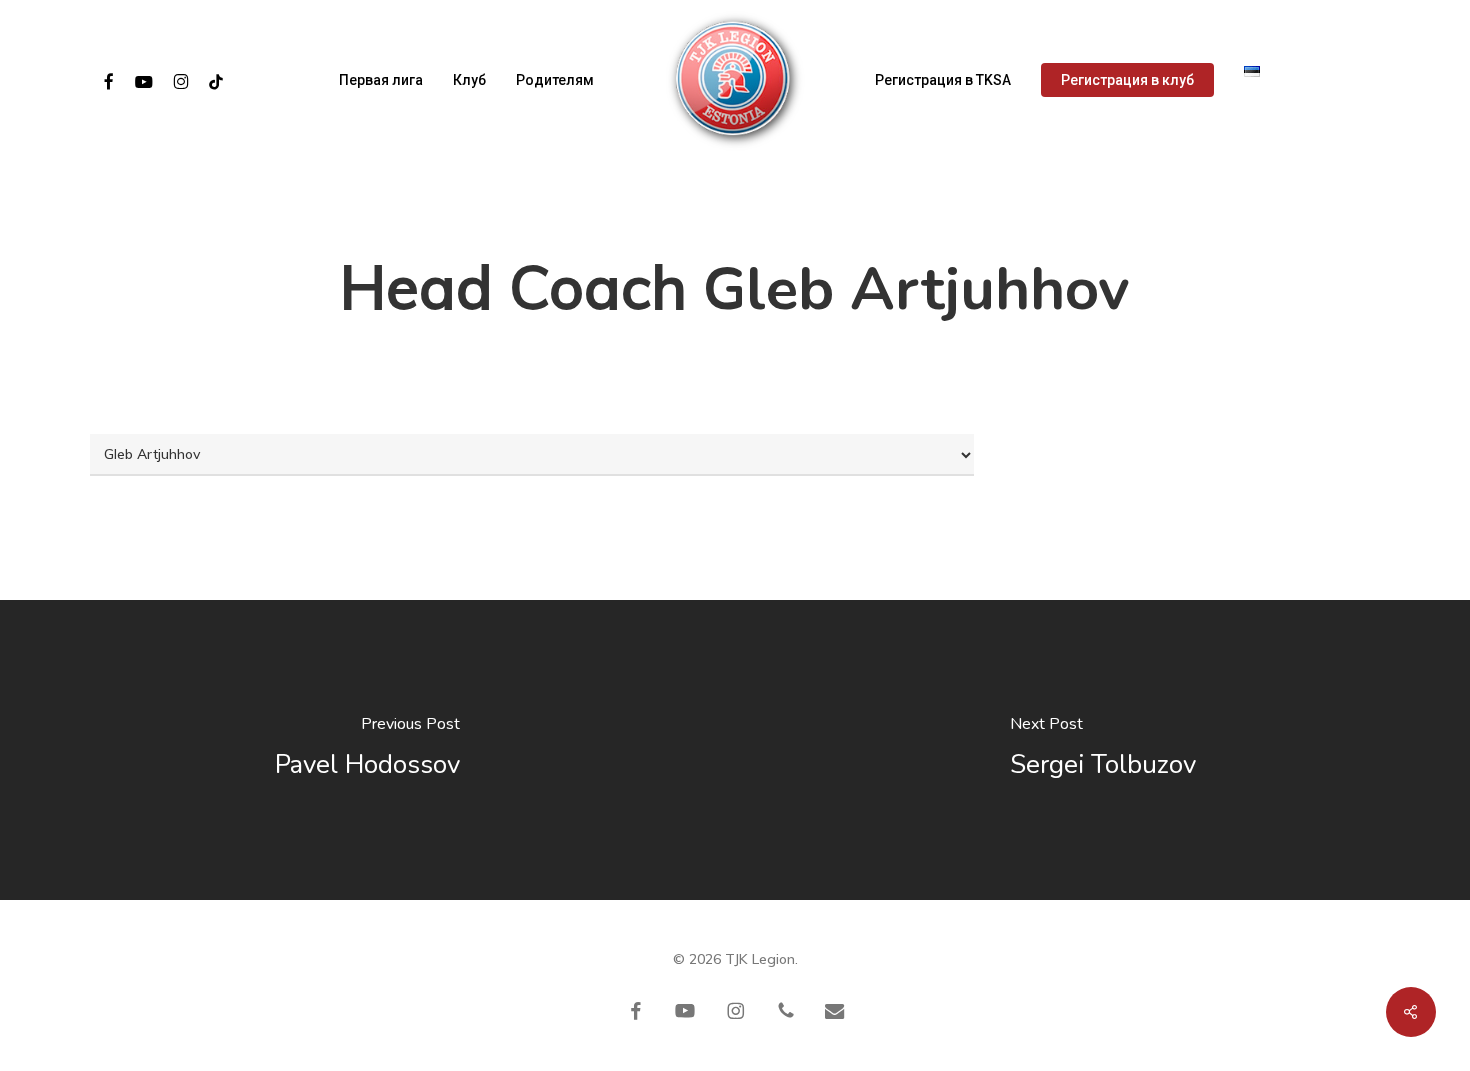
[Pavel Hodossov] (367, 750)
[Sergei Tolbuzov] (1102, 750)
